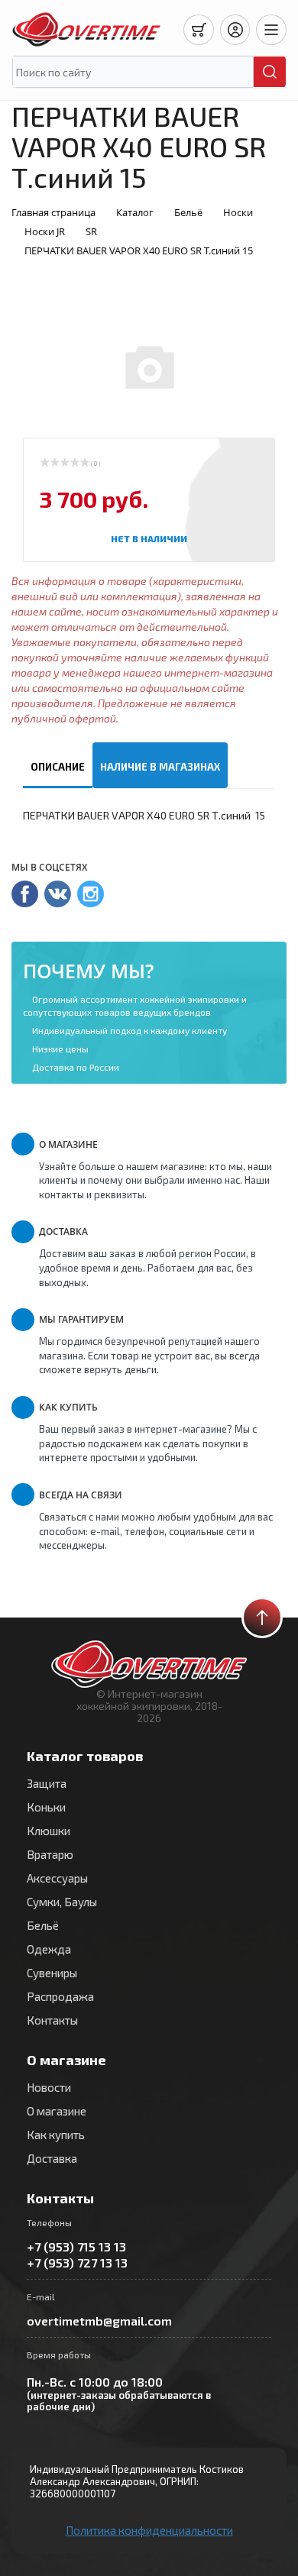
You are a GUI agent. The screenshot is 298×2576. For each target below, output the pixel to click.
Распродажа (60, 1996)
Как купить (56, 2135)
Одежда (49, 1949)
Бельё (43, 1925)
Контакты (52, 2020)
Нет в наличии (149, 538)
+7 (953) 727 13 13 (77, 2262)
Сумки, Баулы (62, 1902)
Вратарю (50, 1854)
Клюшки (49, 1831)
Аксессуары (57, 1878)
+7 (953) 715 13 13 (76, 2246)
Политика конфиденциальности (149, 2530)
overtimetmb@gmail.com (99, 2321)
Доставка (52, 2158)
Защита (47, 1783)
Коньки (46, 1807)
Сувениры (52, 1973)
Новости (49, 2087)
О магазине (57, 2111)
